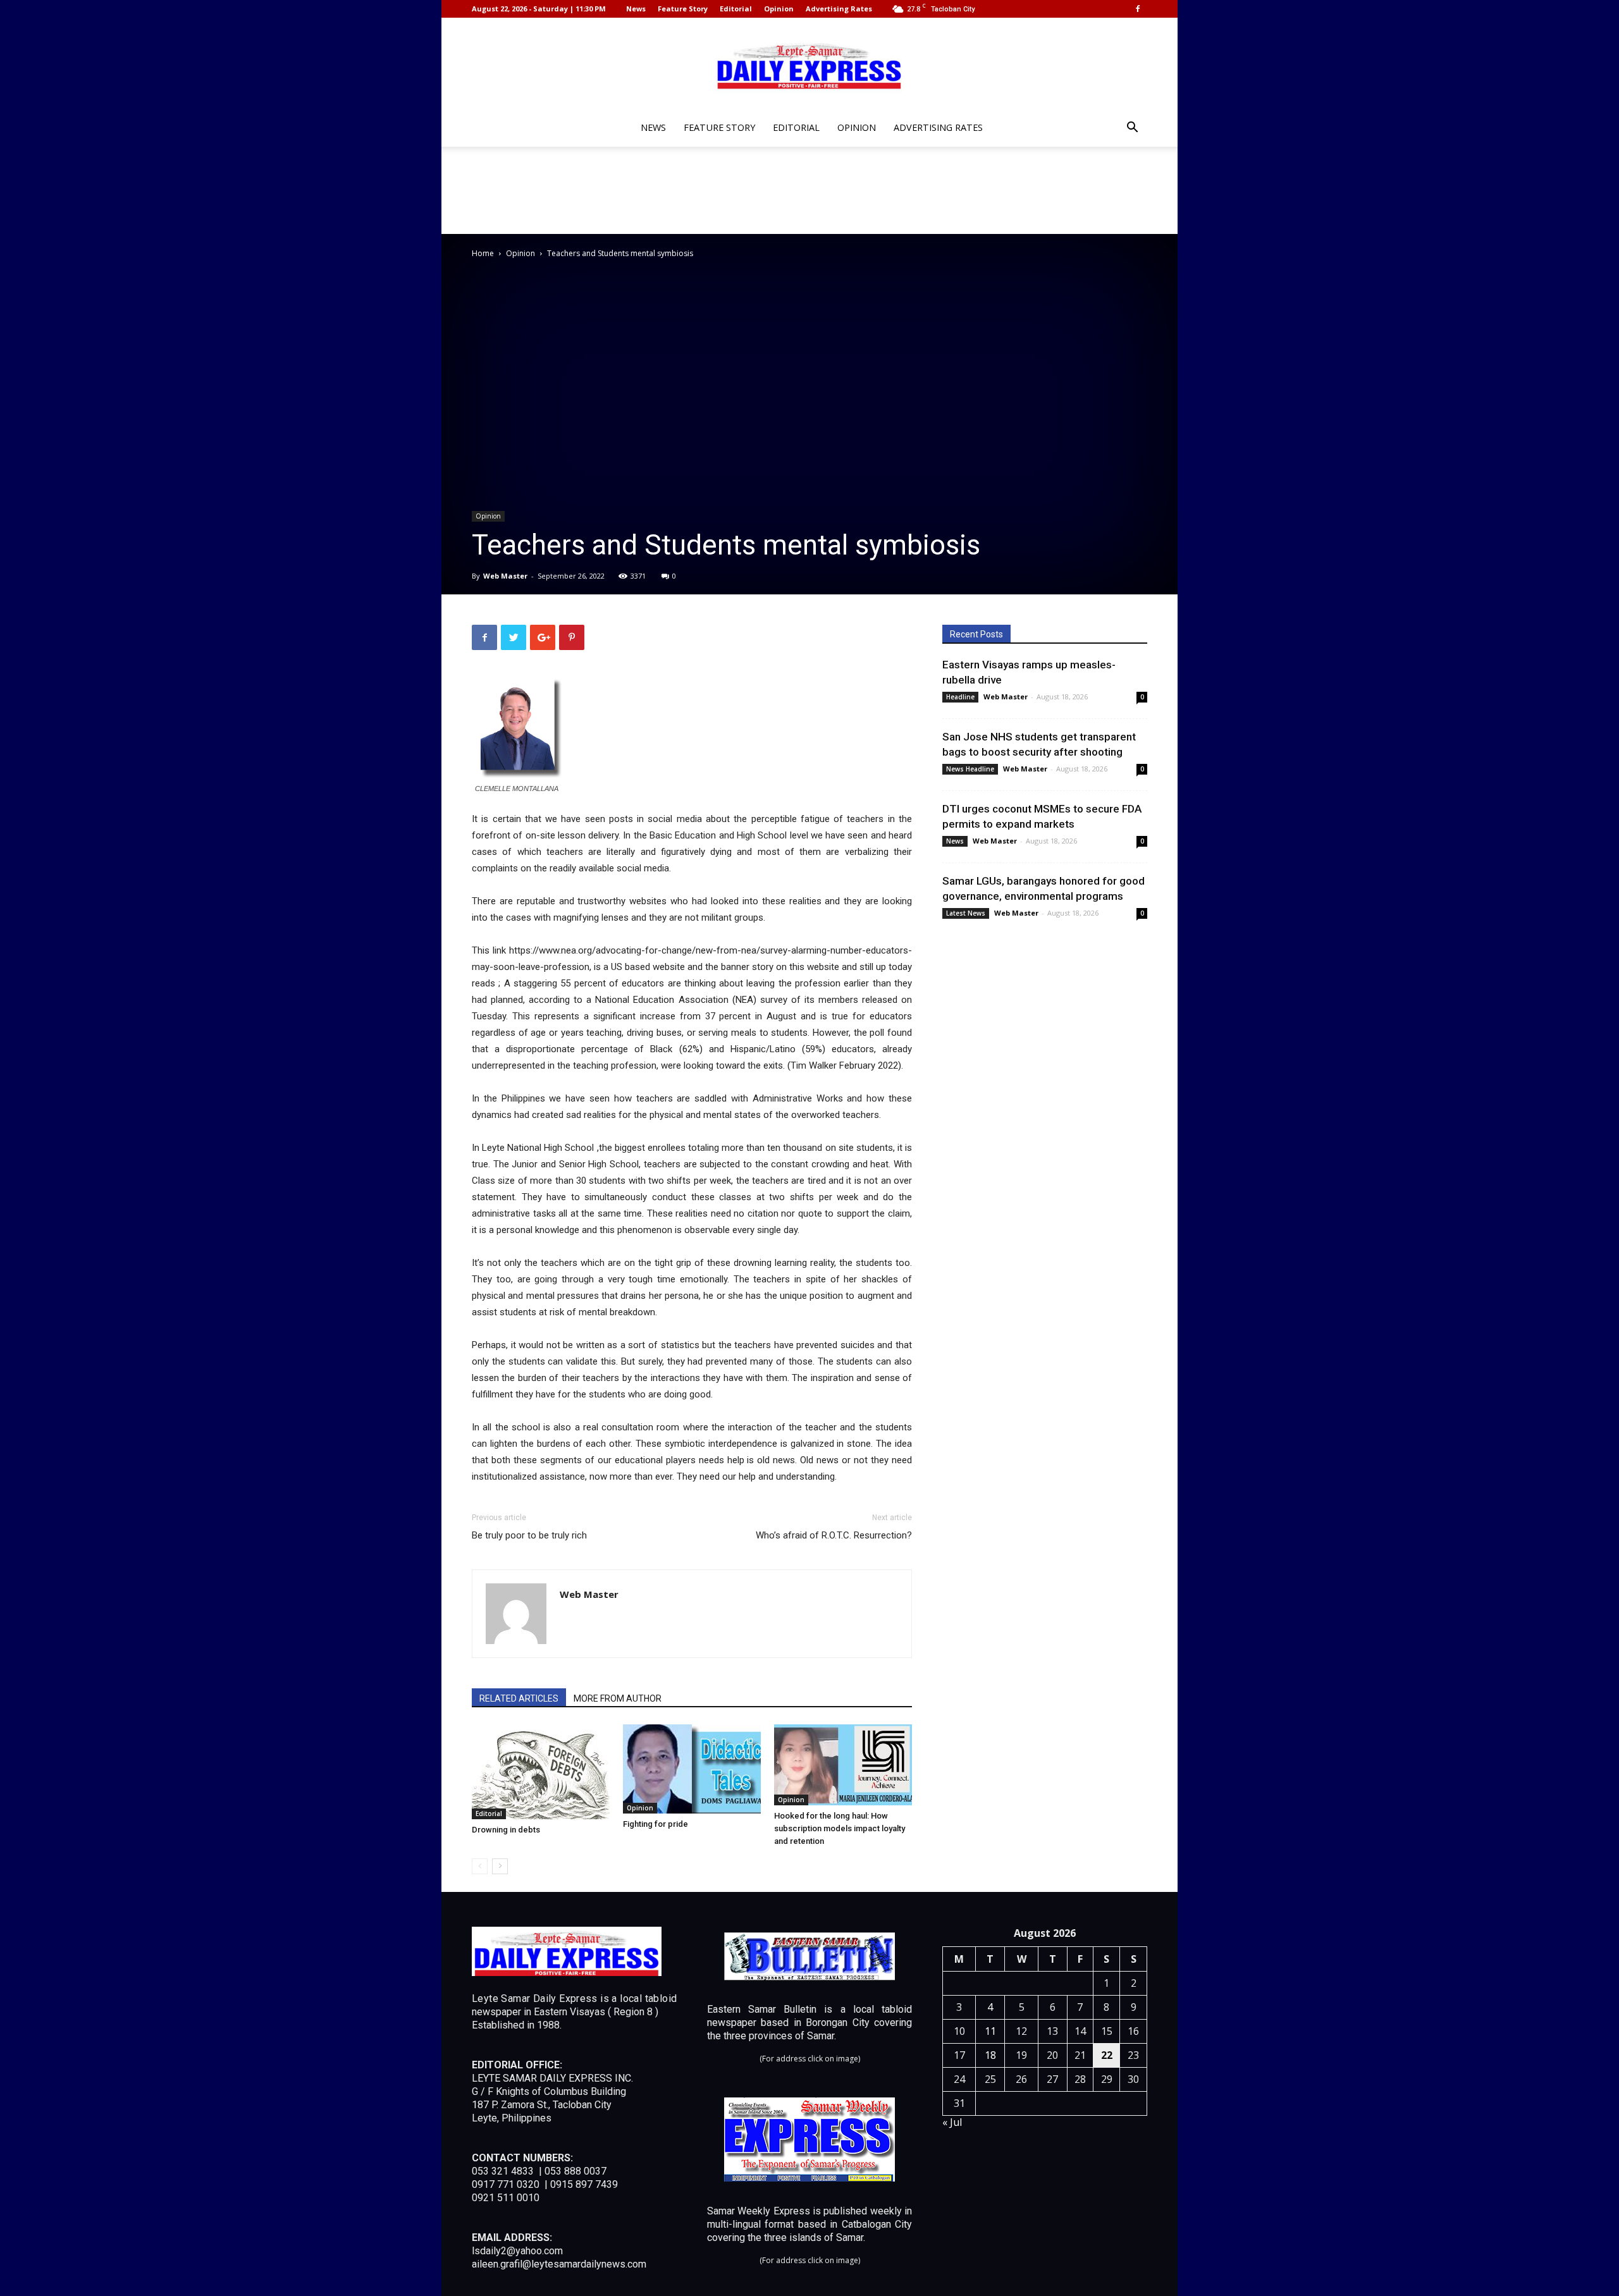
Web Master (505, 576)
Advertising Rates (839, 9)
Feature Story (683, 9)
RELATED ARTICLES (519, 1698)
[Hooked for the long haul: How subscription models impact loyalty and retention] (843, 1765)
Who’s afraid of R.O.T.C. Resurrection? (834, 1535)
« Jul (952, 2122)
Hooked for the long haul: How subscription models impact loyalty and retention (840, 1828)
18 (990, 2055)
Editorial (736, 9)
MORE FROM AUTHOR (618, 1698)
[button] (1132, 129)
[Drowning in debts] (541, 1772)
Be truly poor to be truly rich (529, 1535)
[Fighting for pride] (692, 1769)
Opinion (779, 9)
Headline (960, 697)
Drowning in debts (506, 1830)
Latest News (966, 913)
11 (990, 2031)
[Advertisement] (809, 190)
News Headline (970, 769)
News (636, 9)
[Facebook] (1138, 9)
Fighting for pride (656, 1824)
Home (483, 253)
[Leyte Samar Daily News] (809, 65)
